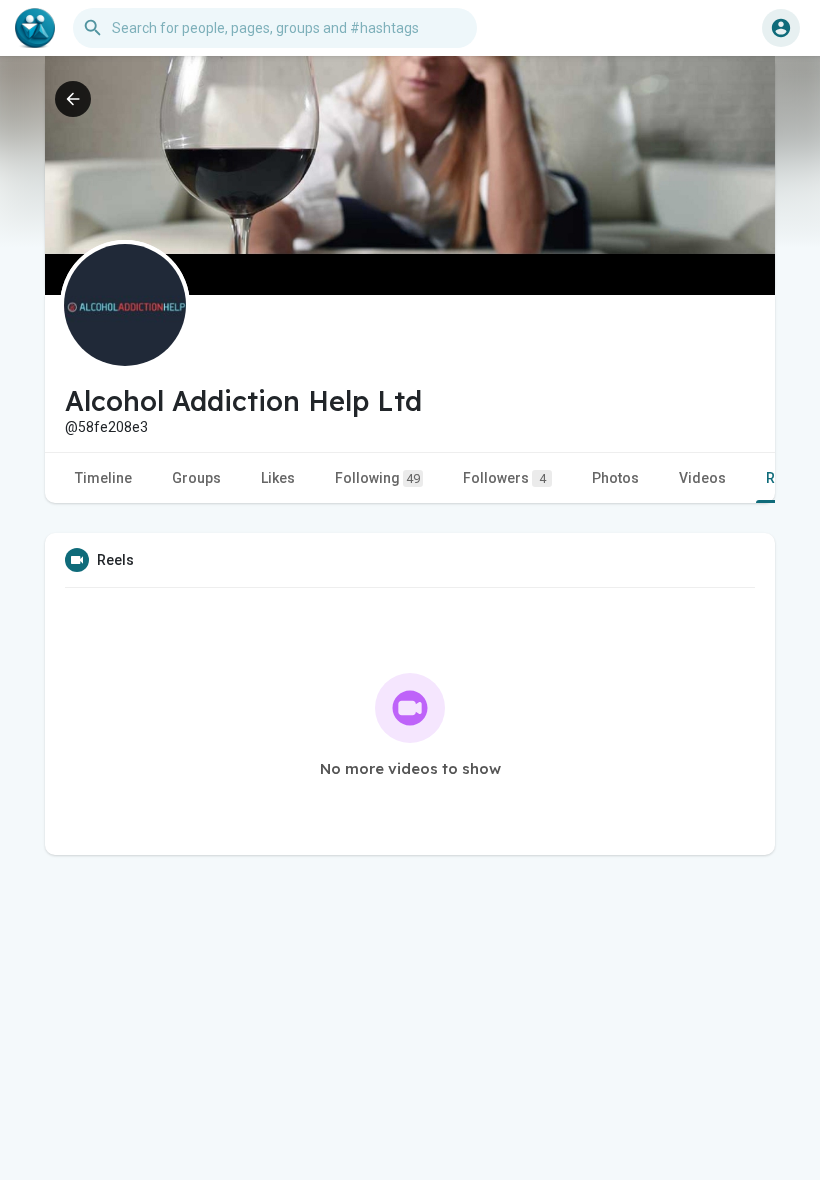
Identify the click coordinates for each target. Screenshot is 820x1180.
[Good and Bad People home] (35, 28)
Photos (615, 478)
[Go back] (73, 99)
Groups (196, 478)
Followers (504, 478)
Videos (702, 478)
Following (377, 478)
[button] (781, 28)
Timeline (103, 478)
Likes (278, 478)
